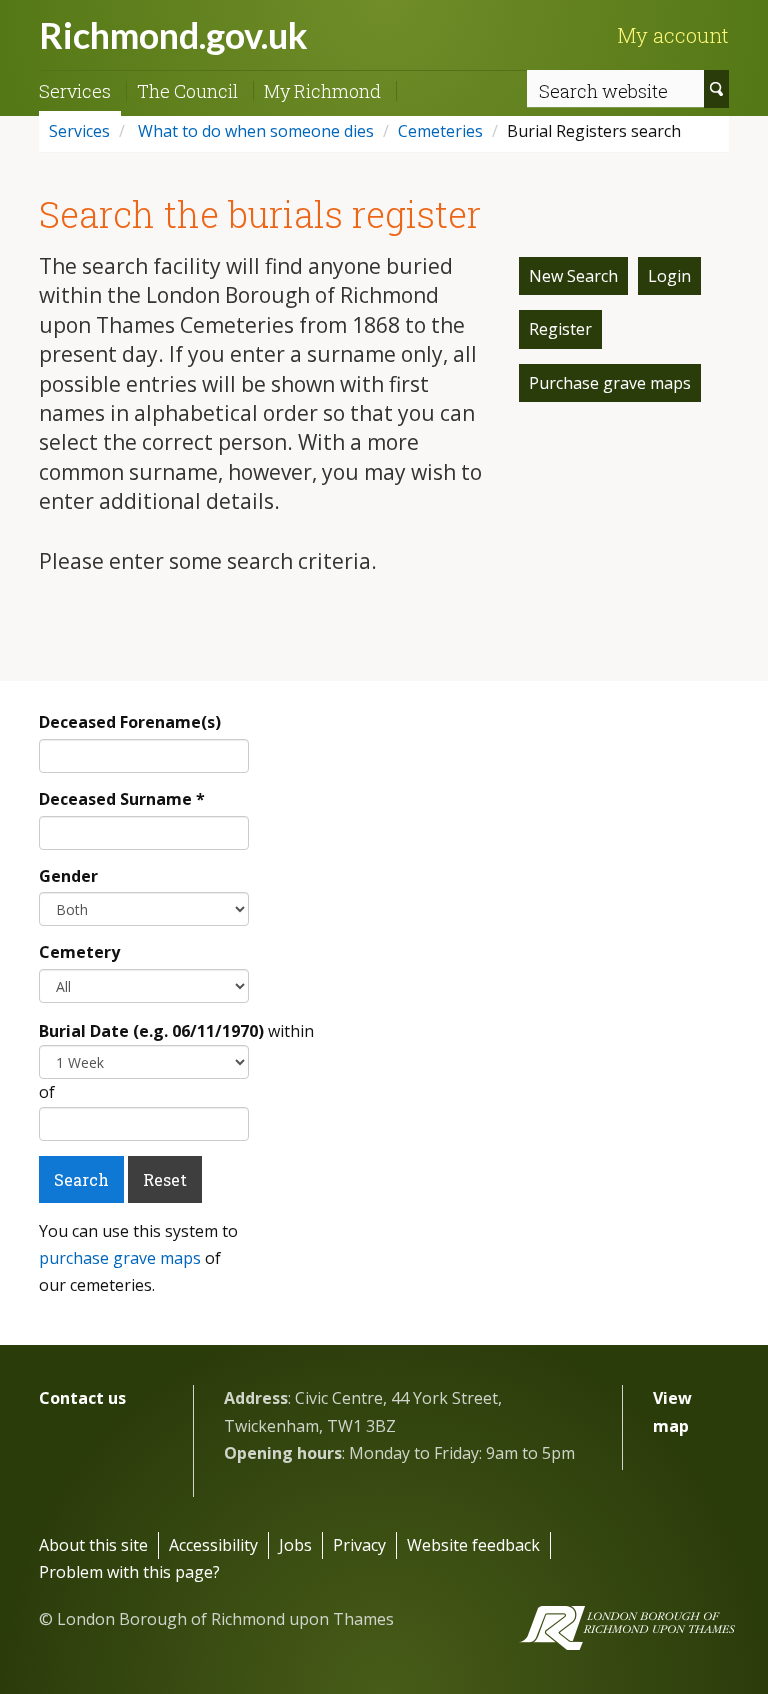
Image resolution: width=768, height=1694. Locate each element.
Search (81, 1179)
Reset (165, 1179)
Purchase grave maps (610, 383)
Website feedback (473, 1545)
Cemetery (79, 952)
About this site (93, 1545)
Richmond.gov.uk (173, 35)
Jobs (295, 1545)
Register (560, 329)
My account (673, 35)
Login (669, 276)
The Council (187, 91)
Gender (68, 876)
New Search (573, 276)
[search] (716, 89)
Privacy (359, 1545)
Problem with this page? (129, 1572)
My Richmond (322, 91)
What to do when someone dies (254, 131)
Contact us (82, 1398)
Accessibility (213, 1545)
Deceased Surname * (122, 799)
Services (75, 91)
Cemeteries (440, 131)
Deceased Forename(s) (130, 722)
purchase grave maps (120, 1258)
